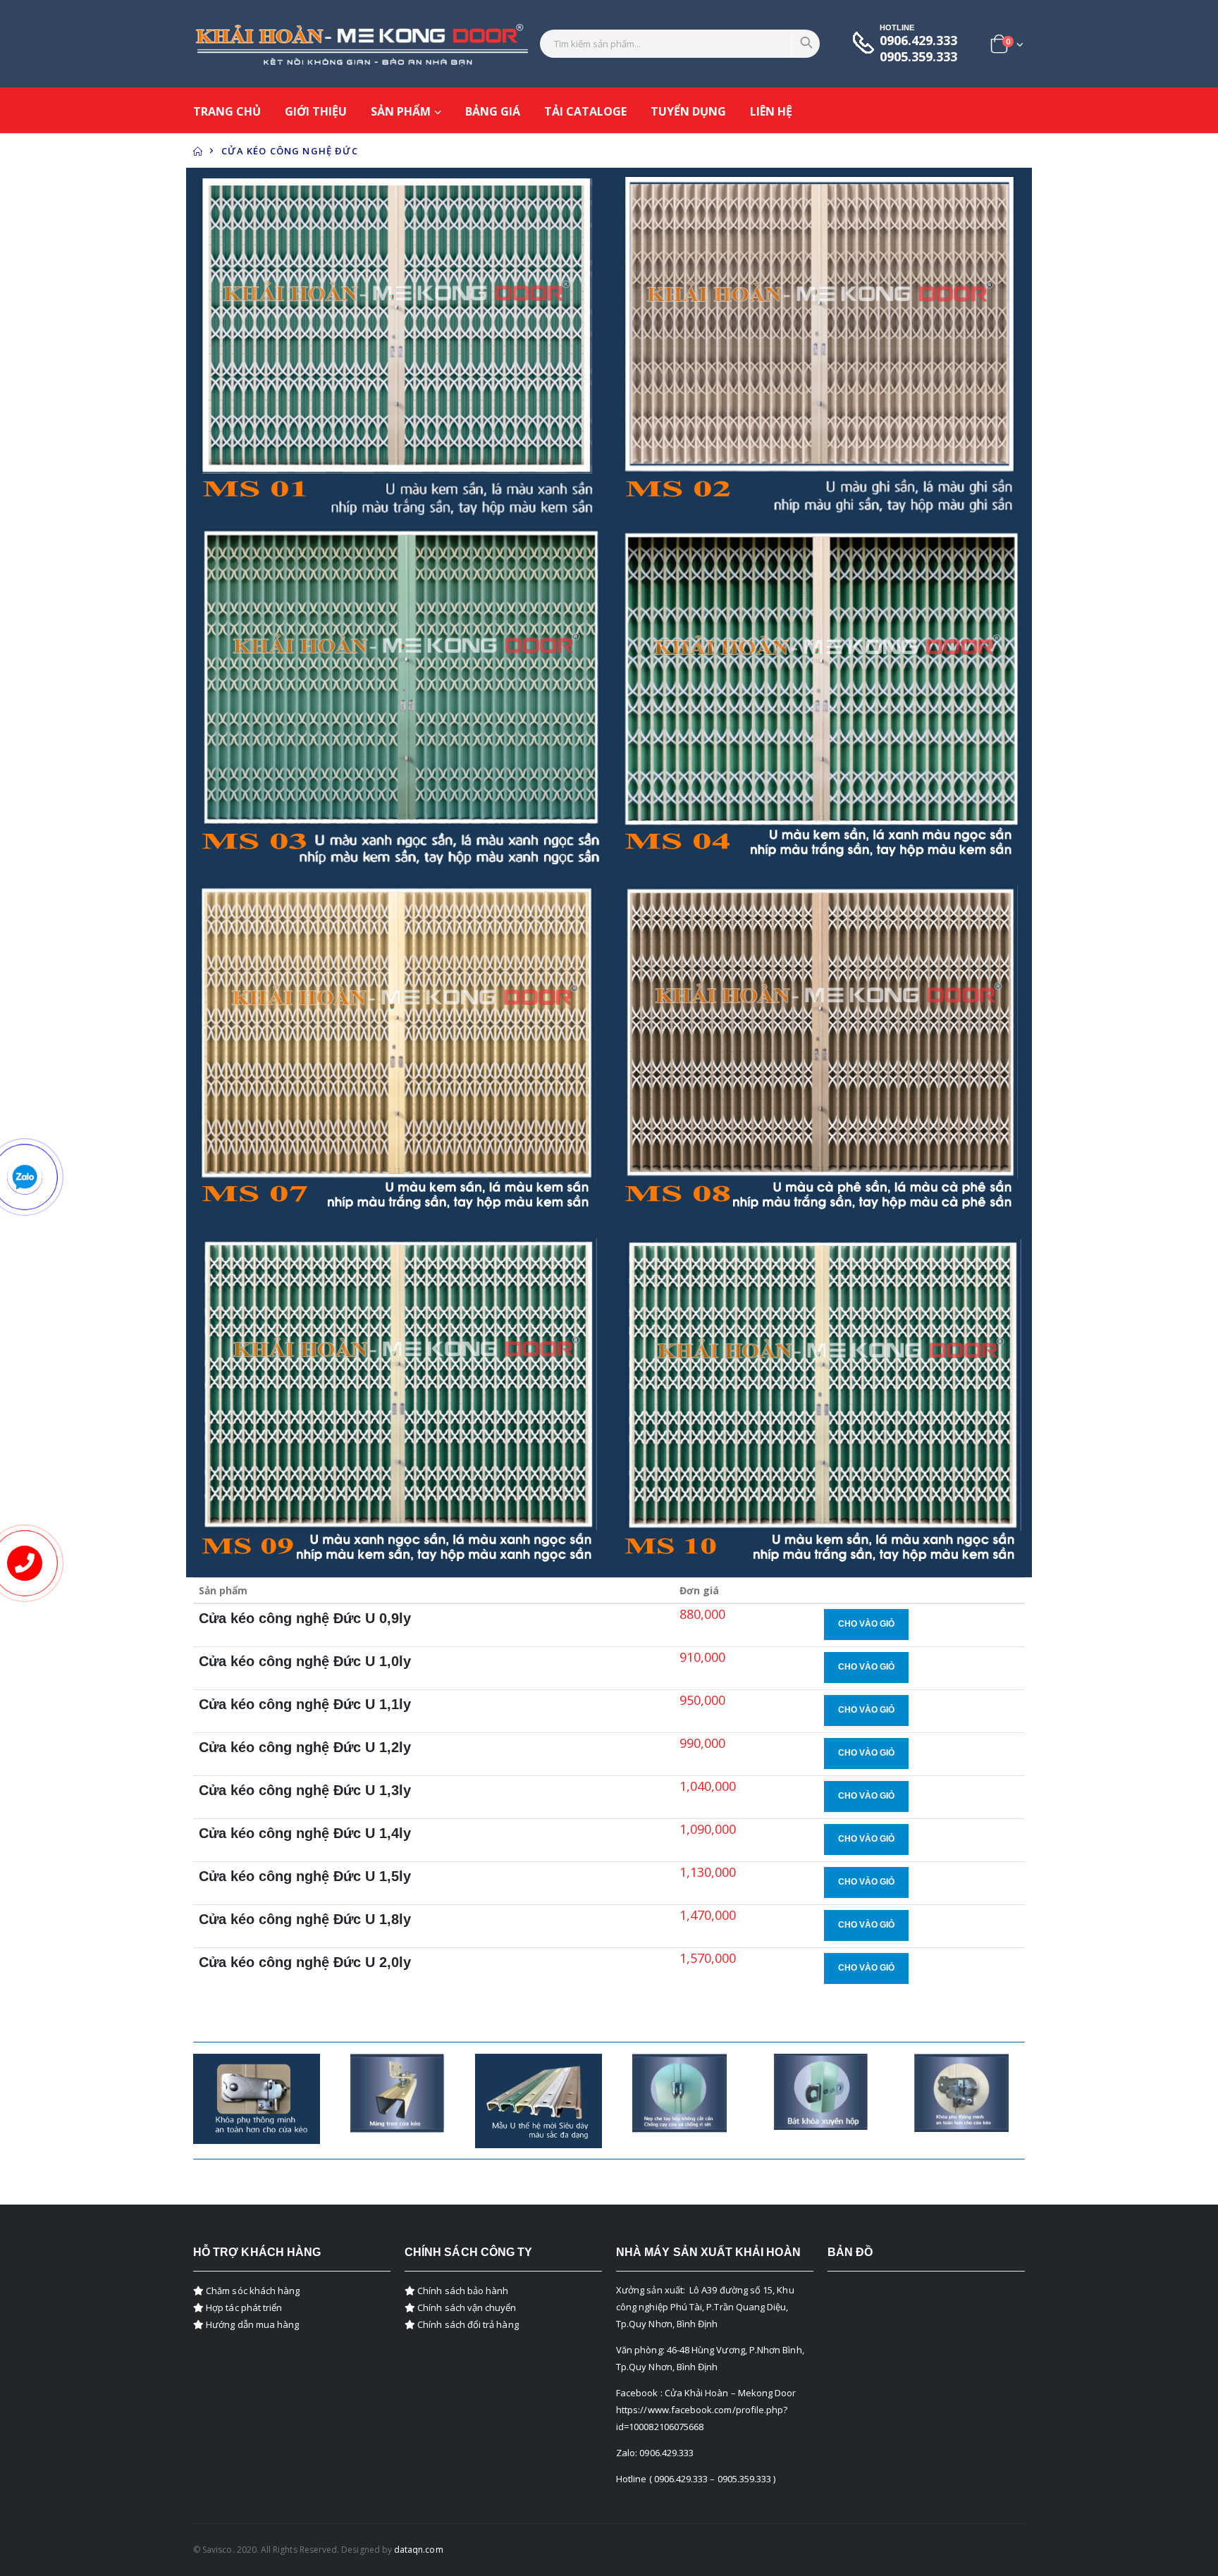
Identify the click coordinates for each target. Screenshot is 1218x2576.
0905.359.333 (918, 57)
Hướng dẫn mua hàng (251, 2324)
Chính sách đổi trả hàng (467, 2324)
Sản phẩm (401, 111)
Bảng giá (493, 111)
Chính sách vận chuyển (466, 2307)
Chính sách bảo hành (462, 2291)
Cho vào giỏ (866, 1624)
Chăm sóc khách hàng (252, 2291)
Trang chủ (227, 111)
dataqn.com (419, 2550)
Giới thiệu (316, 111)
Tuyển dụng (688, 111)
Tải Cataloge (585, 111)
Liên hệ (771, 111)
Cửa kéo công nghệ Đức (290, 151)
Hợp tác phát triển (243, 2307)
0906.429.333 (918, 41)
